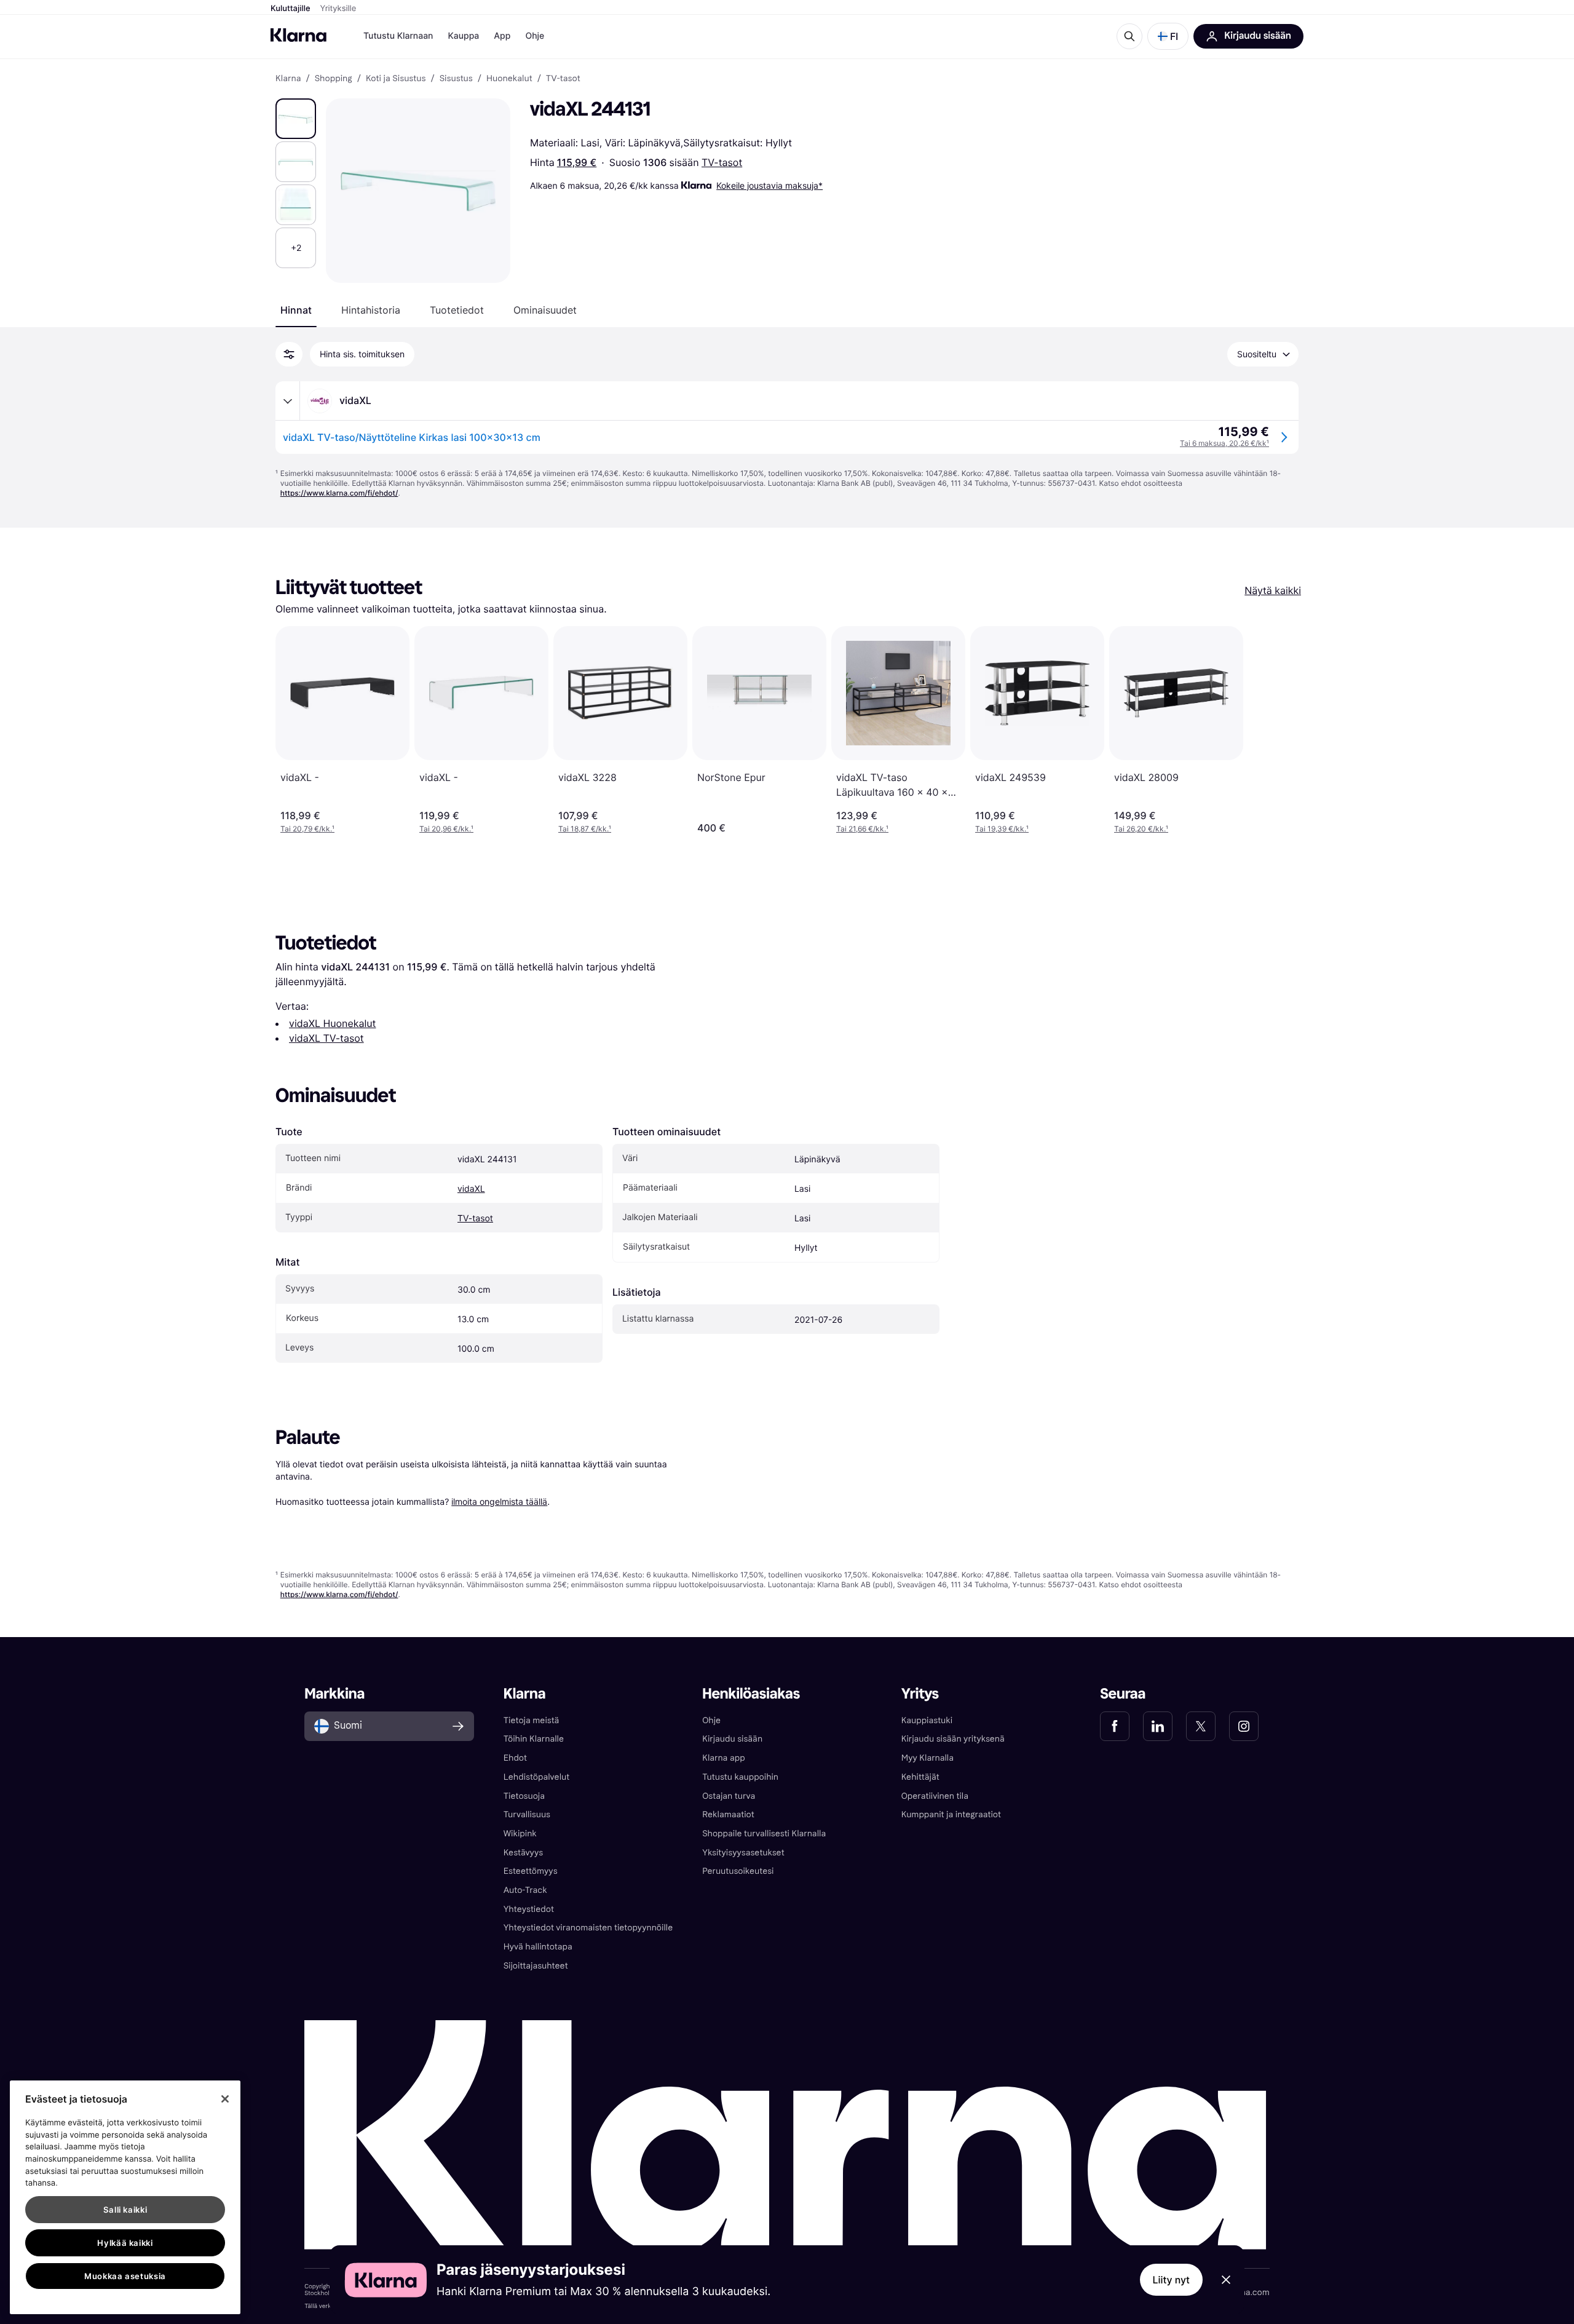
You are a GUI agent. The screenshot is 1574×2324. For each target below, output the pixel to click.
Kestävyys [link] (523, 1853)
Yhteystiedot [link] (529, 1909)
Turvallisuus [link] (527, 1814)
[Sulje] (225, 2099)
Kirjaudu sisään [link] (732, 1739)
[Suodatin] (289, 354)
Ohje (535, 36)
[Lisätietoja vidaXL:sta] (288, 401)
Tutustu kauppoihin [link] (740, 1777)
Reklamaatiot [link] (728, 1814)
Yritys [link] (920, 1694)
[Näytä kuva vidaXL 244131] (296, 119)
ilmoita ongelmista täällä (499, 1501)
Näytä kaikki (1273, 590)
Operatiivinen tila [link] (935, 1796)
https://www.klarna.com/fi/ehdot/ (339, 493)
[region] (125, 2197)
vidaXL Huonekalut (332, 1023)
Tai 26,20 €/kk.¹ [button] (1141, 829)
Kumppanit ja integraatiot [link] (951, 1814)
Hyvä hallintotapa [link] (538, 1947)
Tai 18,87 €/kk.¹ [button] (585, 829)
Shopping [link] (334, 79)
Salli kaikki (125, 2210)
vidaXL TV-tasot (326, 1038)
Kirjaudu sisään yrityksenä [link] (953, 1739)
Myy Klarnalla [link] (927, 1758)
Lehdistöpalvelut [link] (536, 1777)
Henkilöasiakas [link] (751, 1694)
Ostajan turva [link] (729, 1796)
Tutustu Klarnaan (398, 36)
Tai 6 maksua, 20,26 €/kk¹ (1224, 443)
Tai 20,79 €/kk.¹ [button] (307, 829)
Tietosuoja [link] (524, 1796)
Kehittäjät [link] (920, 1777)
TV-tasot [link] (563, 79)
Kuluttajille (291, 9)
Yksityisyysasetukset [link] (743, 1853)
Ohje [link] (711, 1720)
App (502, 36)
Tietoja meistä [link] (532, 1720)
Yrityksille (338, 9)
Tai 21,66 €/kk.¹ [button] (862, 829)
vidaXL (471, 1189)
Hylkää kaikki (125, 2243)
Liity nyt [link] (1172, 2280)
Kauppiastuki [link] (927, 1720)
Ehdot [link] (515, 1758)
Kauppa (463, 36)
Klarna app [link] (723, 1758)
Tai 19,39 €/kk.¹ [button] (1002, 829)
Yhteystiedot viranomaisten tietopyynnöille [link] (588, 1928)
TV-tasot (722, 162)
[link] (1115, 1726)
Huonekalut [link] (509, 79)
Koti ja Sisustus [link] (396, 79)
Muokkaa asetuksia (125, 2276)
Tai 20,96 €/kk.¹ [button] (446, 829)
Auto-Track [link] (525, 1890)
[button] (1168, 36)
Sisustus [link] (456, 79)
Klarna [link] (288, 79)
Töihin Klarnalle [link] (534, 1739)
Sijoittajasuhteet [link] (536, 1966)
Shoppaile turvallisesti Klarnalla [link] (764, 1834)
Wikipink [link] (520, 1834)
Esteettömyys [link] (531, 1871)
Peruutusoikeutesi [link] (738, 1871)
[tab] (296, 310)
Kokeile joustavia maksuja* (769, 185)
